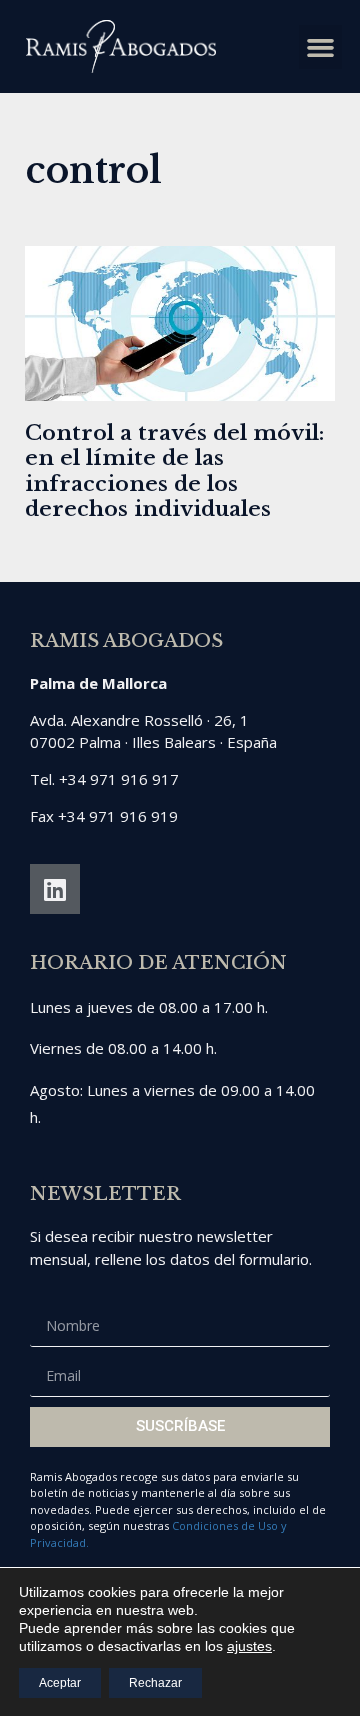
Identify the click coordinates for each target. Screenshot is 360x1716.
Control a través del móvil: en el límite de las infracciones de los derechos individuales (174, 471)
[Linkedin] (55, 889)
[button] (321, 47)
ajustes (249, 1646)
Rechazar (155, 1683)
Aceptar (60, 1683)
